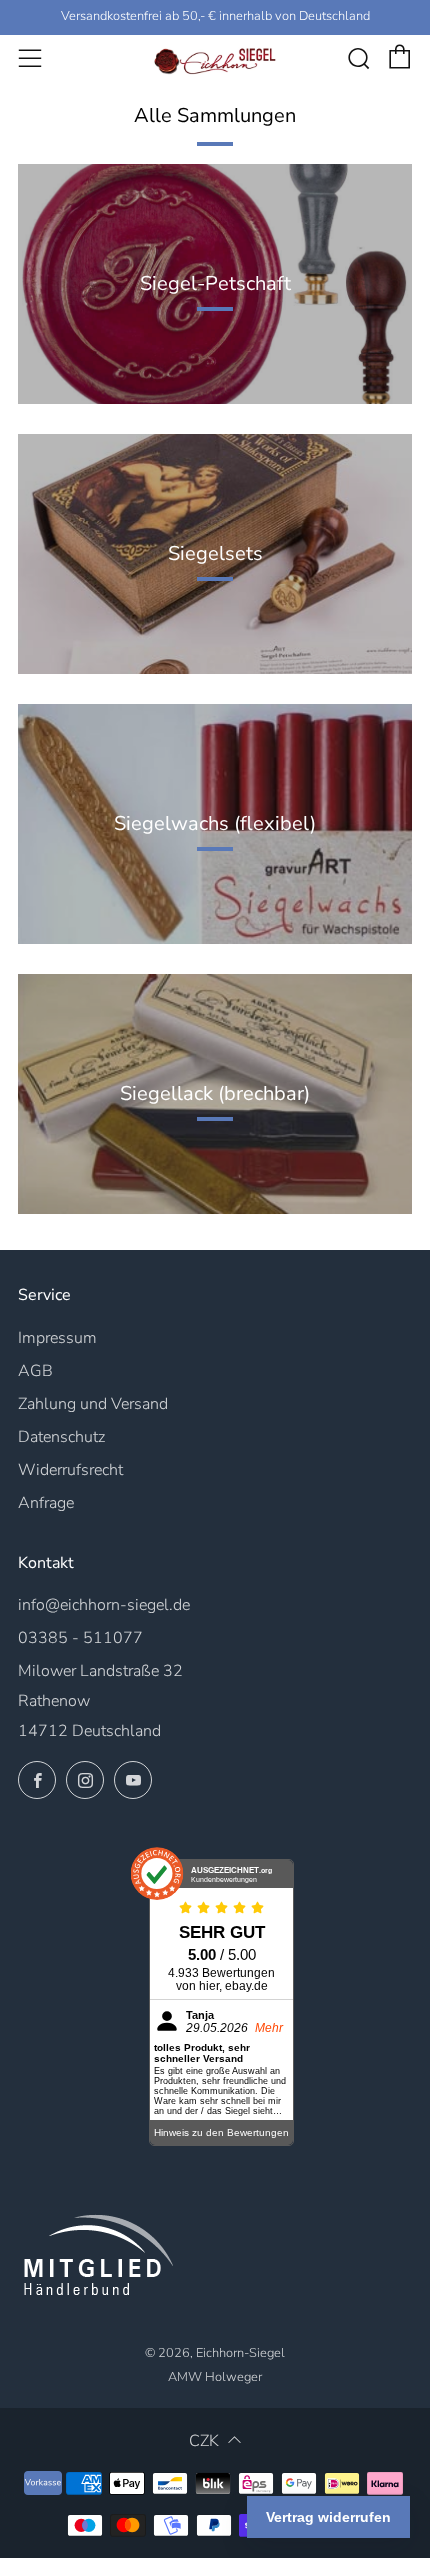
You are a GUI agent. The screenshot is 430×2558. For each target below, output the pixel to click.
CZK (204, 2441)
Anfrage (46, 1503)
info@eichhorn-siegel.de (104, 1605)
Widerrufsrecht (70, 1470)
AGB (35, 1371)
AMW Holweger (215, 2377)
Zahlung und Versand (93, 1404)
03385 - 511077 (80, 1638)
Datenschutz (61, 1437)
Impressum (57, 1338)
